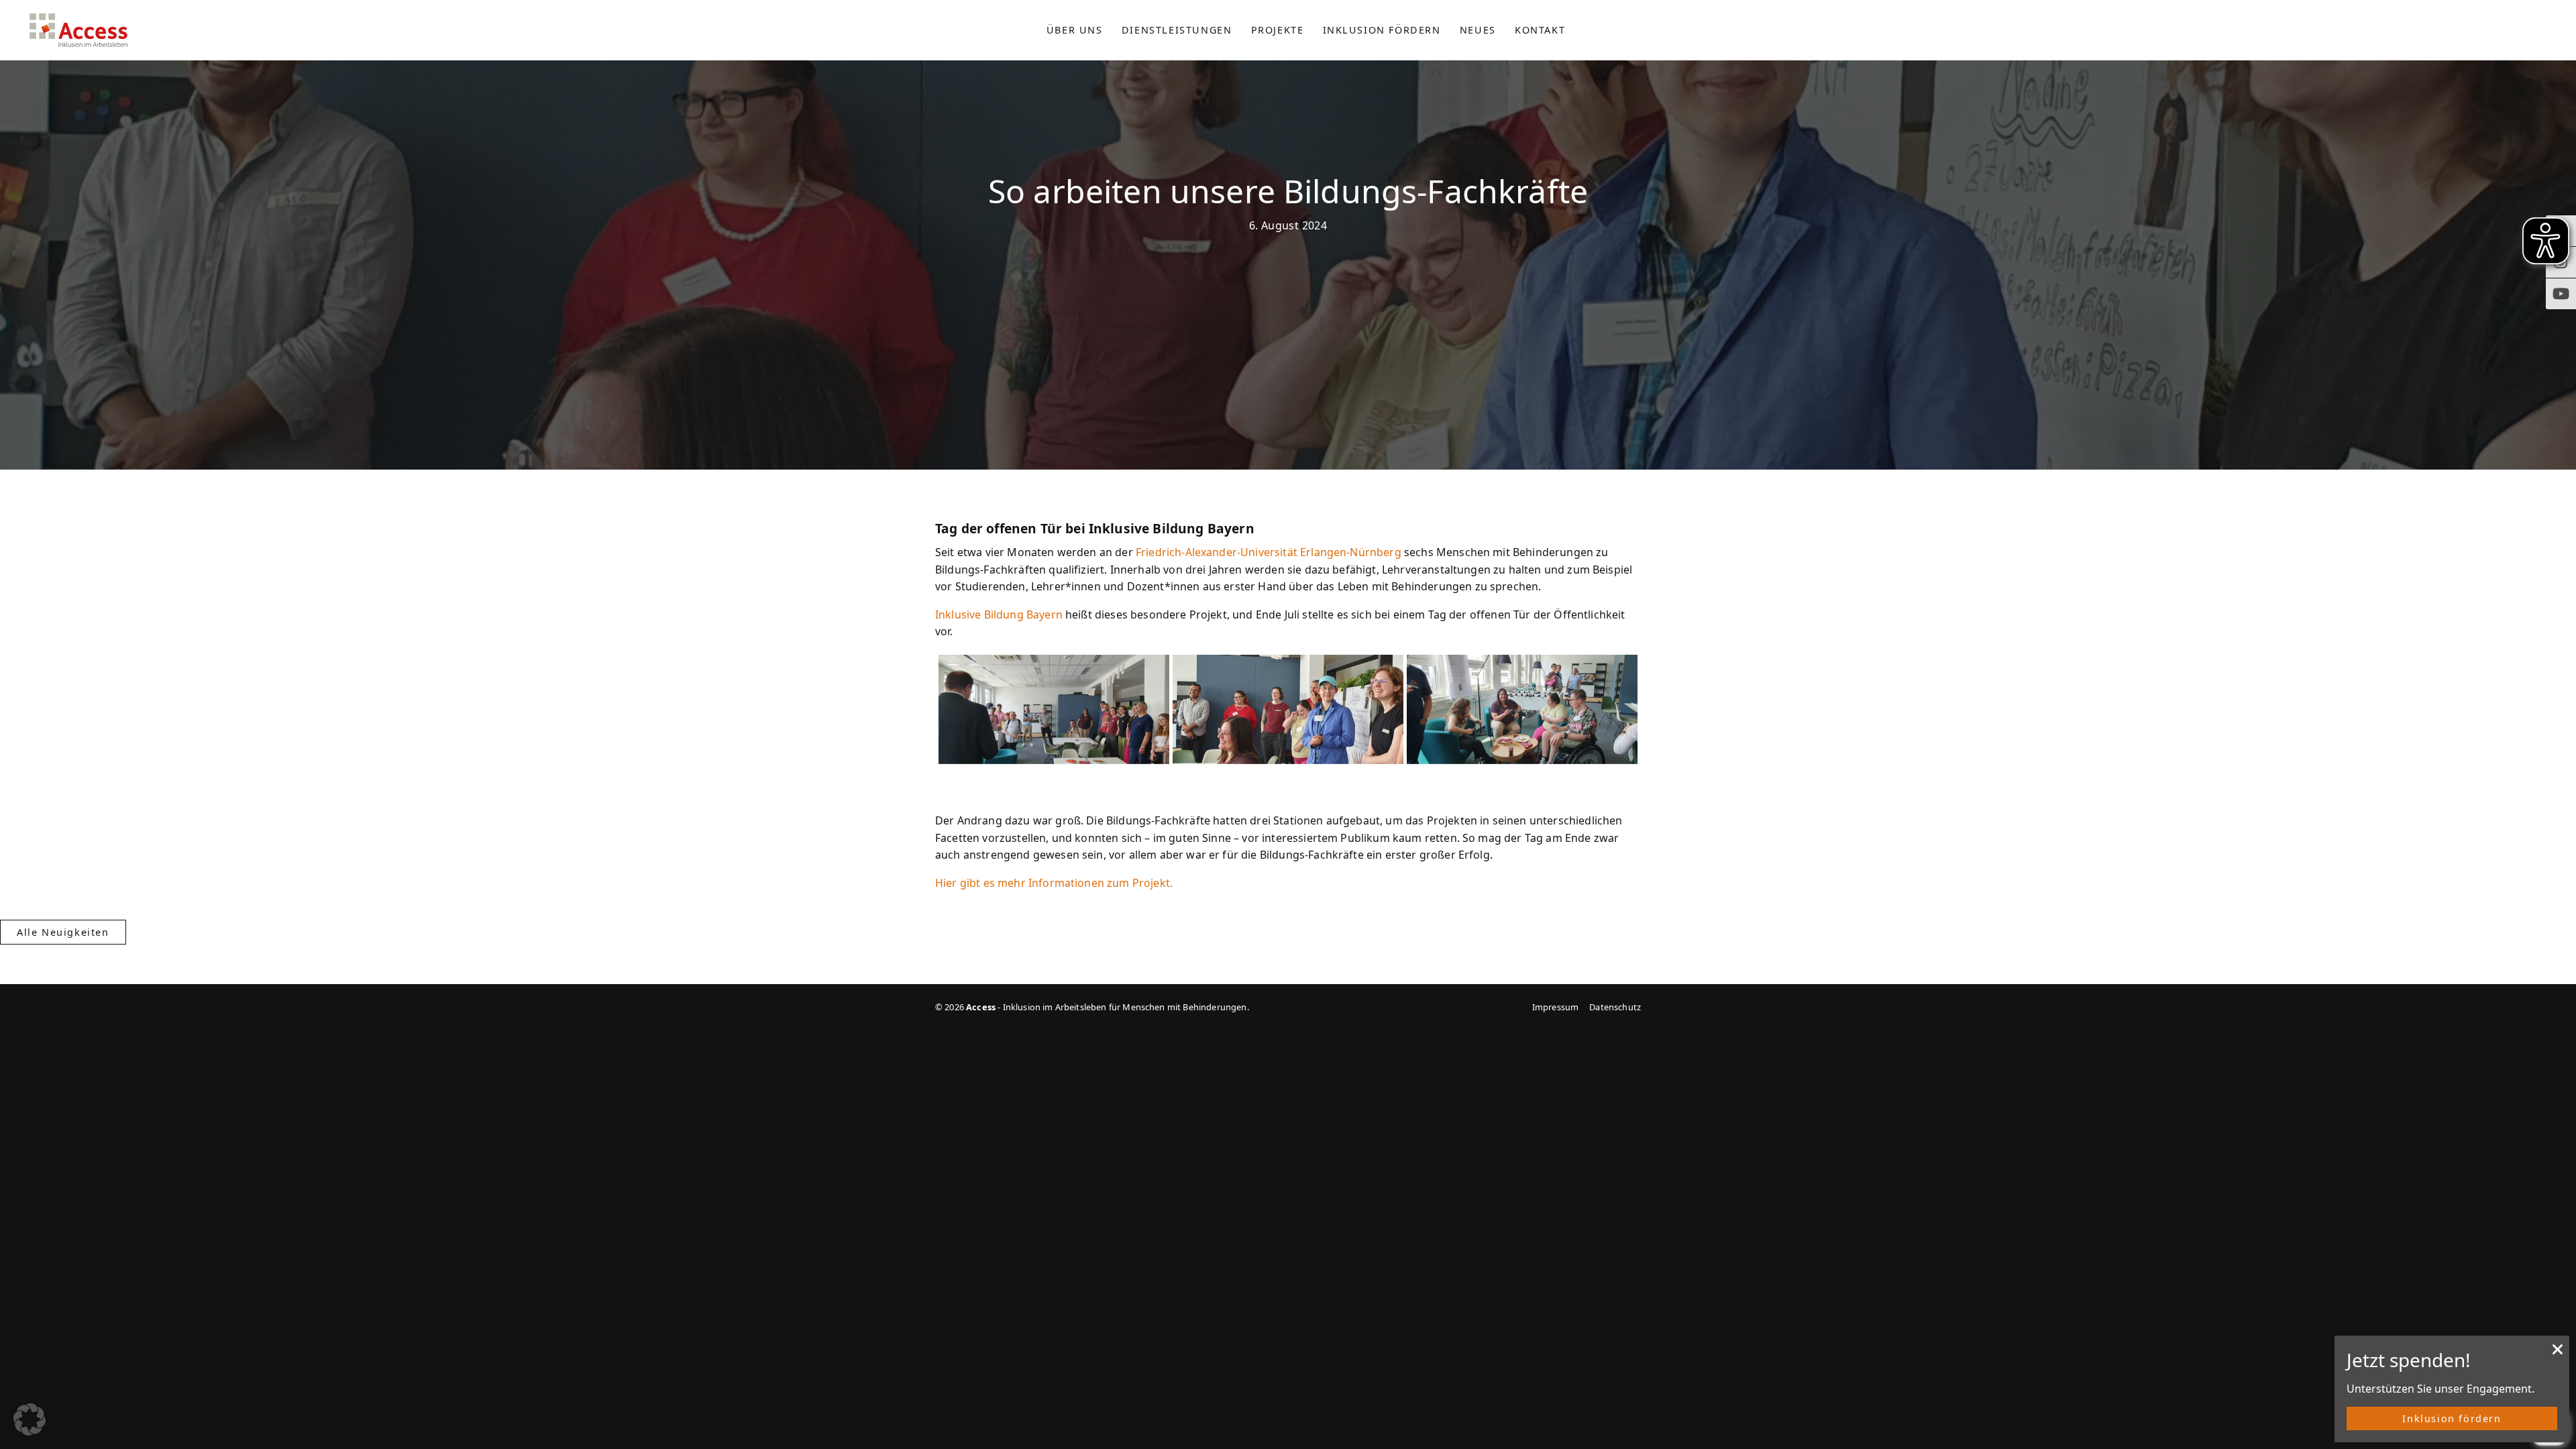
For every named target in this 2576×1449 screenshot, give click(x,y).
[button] (30, 1419)
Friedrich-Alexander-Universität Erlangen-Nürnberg (1269, 552)
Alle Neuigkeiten (63, 932)
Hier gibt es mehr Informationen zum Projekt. (1054, 883)
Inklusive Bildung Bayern (999, 614)
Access (78, 30)
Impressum (1555, 1007)
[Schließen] (2558, 1353)
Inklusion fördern (2452, 1418)
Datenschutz (1615, 1007)
